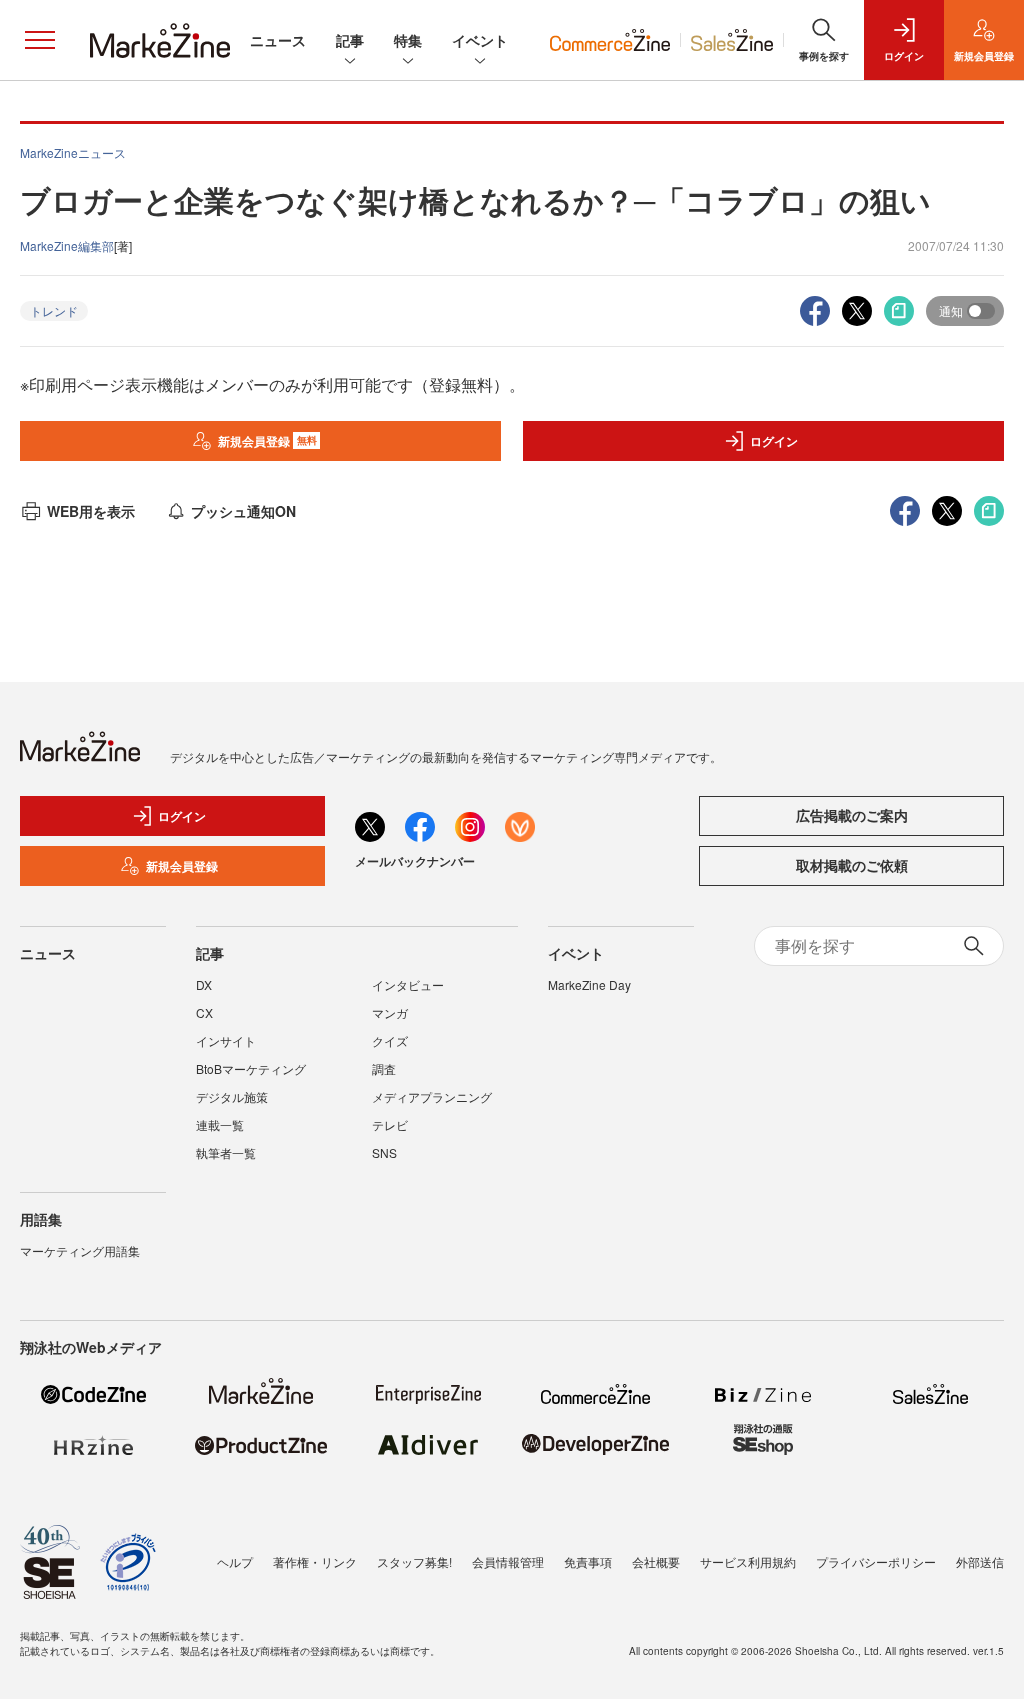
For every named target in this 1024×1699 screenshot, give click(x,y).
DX (204, 984)
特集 (408, 40)
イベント (480, 40)
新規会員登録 (267, 441)
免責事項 (588, 1561)
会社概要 (656, 1561)
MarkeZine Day (589, 984)
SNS (384, 1152)
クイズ (390, 1040)
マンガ (390, 1012)
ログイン (774, 441)
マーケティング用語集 (80, 1250)
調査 (384, 1068)
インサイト (226, 1040)
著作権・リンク (315, 1561)
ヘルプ (235, 1561)
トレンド (54, 310)
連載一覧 (220, 1124)
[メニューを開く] (40, 40)
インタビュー (408, 984)
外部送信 (980, 1561)
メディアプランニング (432, 1096)
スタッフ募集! (414, 1561)
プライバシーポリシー (876, 1561)
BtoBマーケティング (251, 1068)
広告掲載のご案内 (852, 815)
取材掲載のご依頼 (852, 865)
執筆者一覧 (226, 1152)
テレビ (390, 1124)
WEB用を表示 (91, 511)
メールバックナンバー (415, 861)
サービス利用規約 (748, 1561)
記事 (350, 40)
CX (204, 1012)
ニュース (278, 40)
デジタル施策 (232, 1096)
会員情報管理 (508, 1561)
